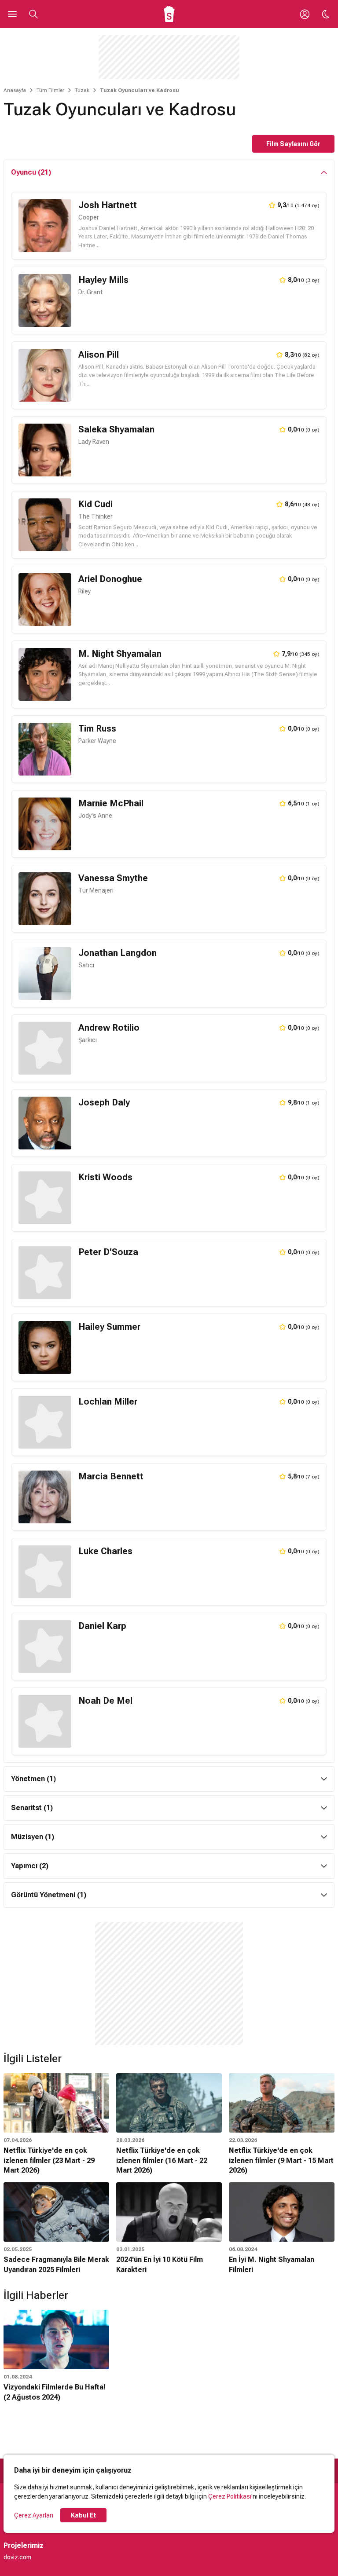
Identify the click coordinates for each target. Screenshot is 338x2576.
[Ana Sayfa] (169, 14)
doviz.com (17, 2557)
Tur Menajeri (96, 890)
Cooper (89, 217)
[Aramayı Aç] (33, 14)
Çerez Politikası (230, 2496)
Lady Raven (94, 442)
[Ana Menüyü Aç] (12, 14)
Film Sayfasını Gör (293, 144)
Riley (84, 591)
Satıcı (86, 965)
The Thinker (96, 516)
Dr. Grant (90, 292)
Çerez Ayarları (34, 2515)
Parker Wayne (97, 741)
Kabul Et (83, 2515)
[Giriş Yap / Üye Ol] (305, 14)
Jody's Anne (95, 816)
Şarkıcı (88, 1040)
